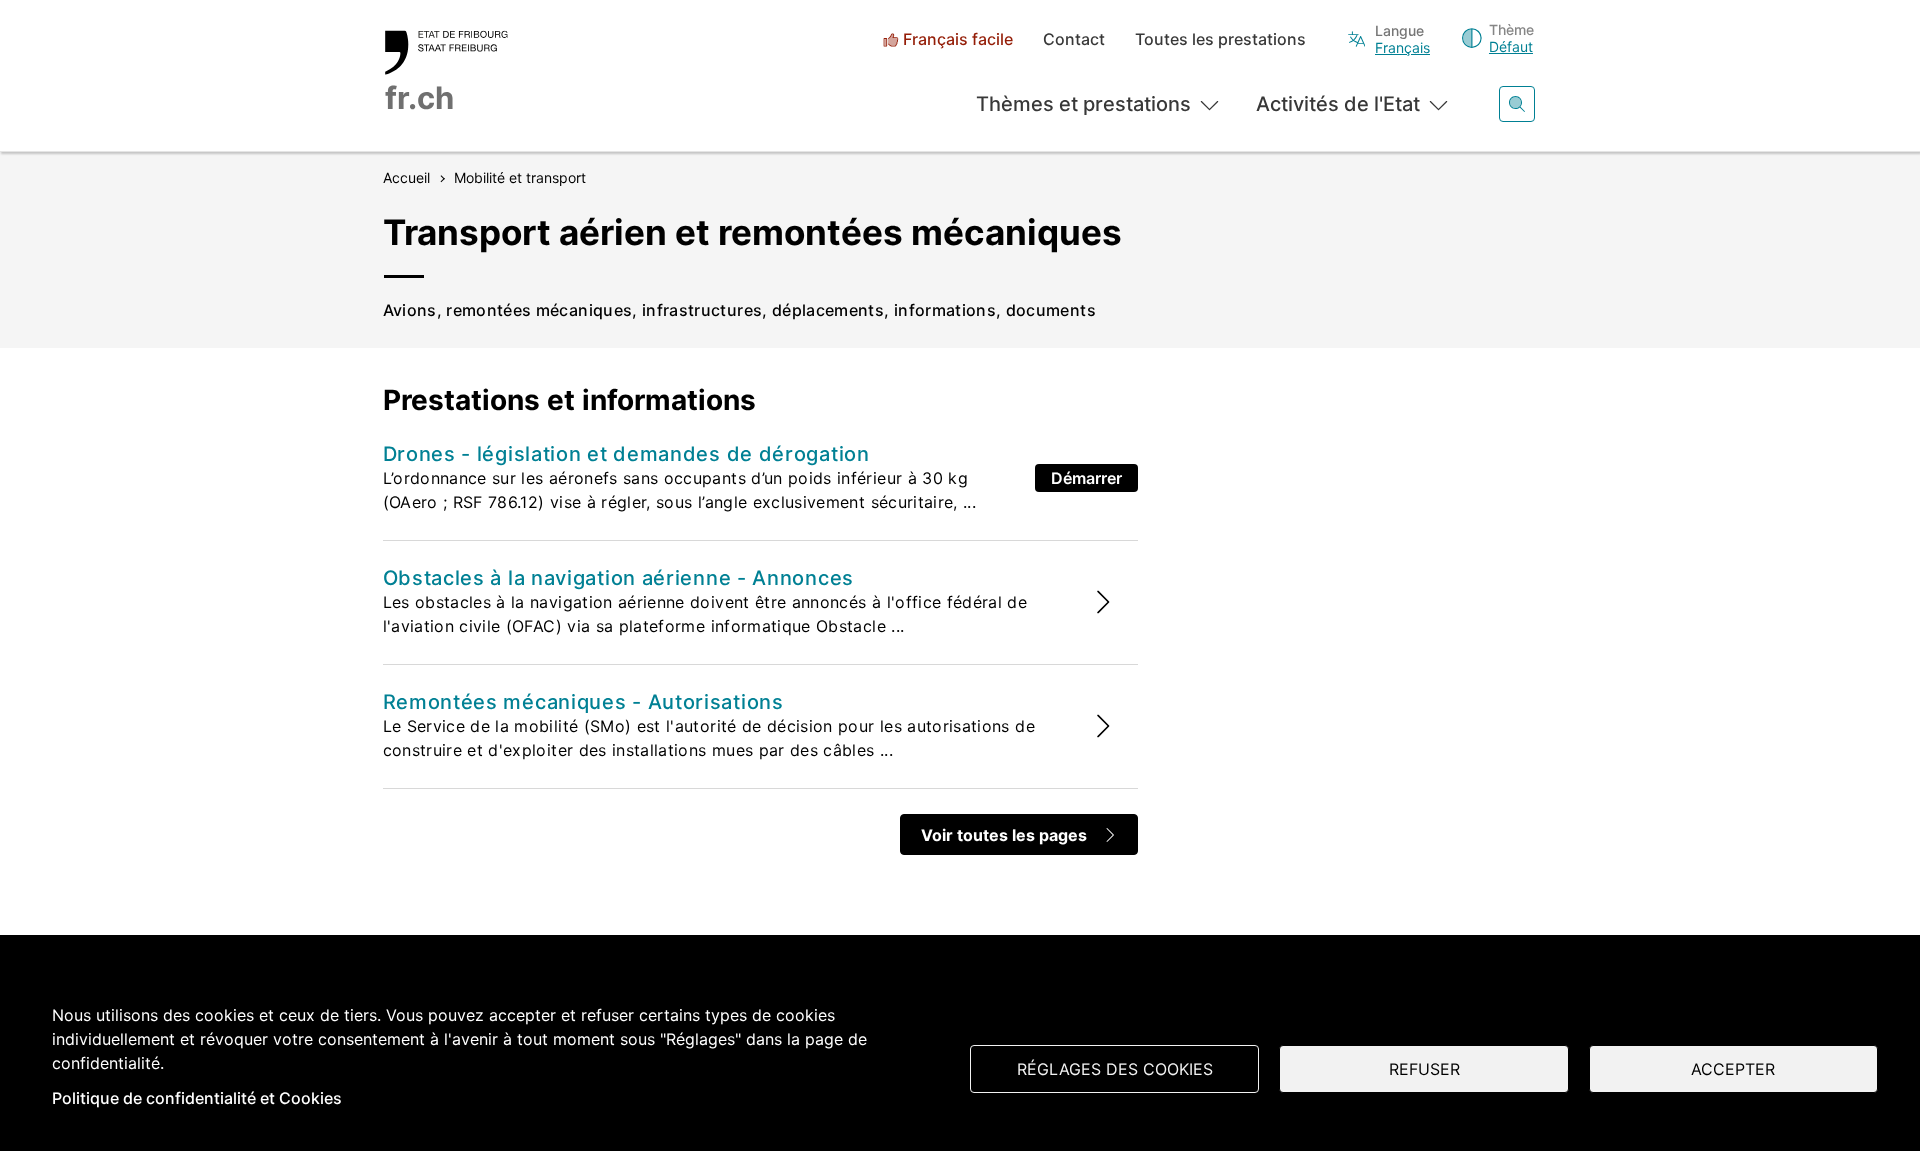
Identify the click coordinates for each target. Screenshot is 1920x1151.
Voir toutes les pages (1004, 835)
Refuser (1424, 1069)
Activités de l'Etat (1338, 104)
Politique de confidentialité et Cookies (197, 1098)
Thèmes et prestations (1083, 104)
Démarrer (1086, 478)
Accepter (1733, 1069)
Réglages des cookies (1115, 1069)
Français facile (958, 39)
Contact (1074, 39)
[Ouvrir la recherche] (1517, 104)
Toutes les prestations (1220, 39)
